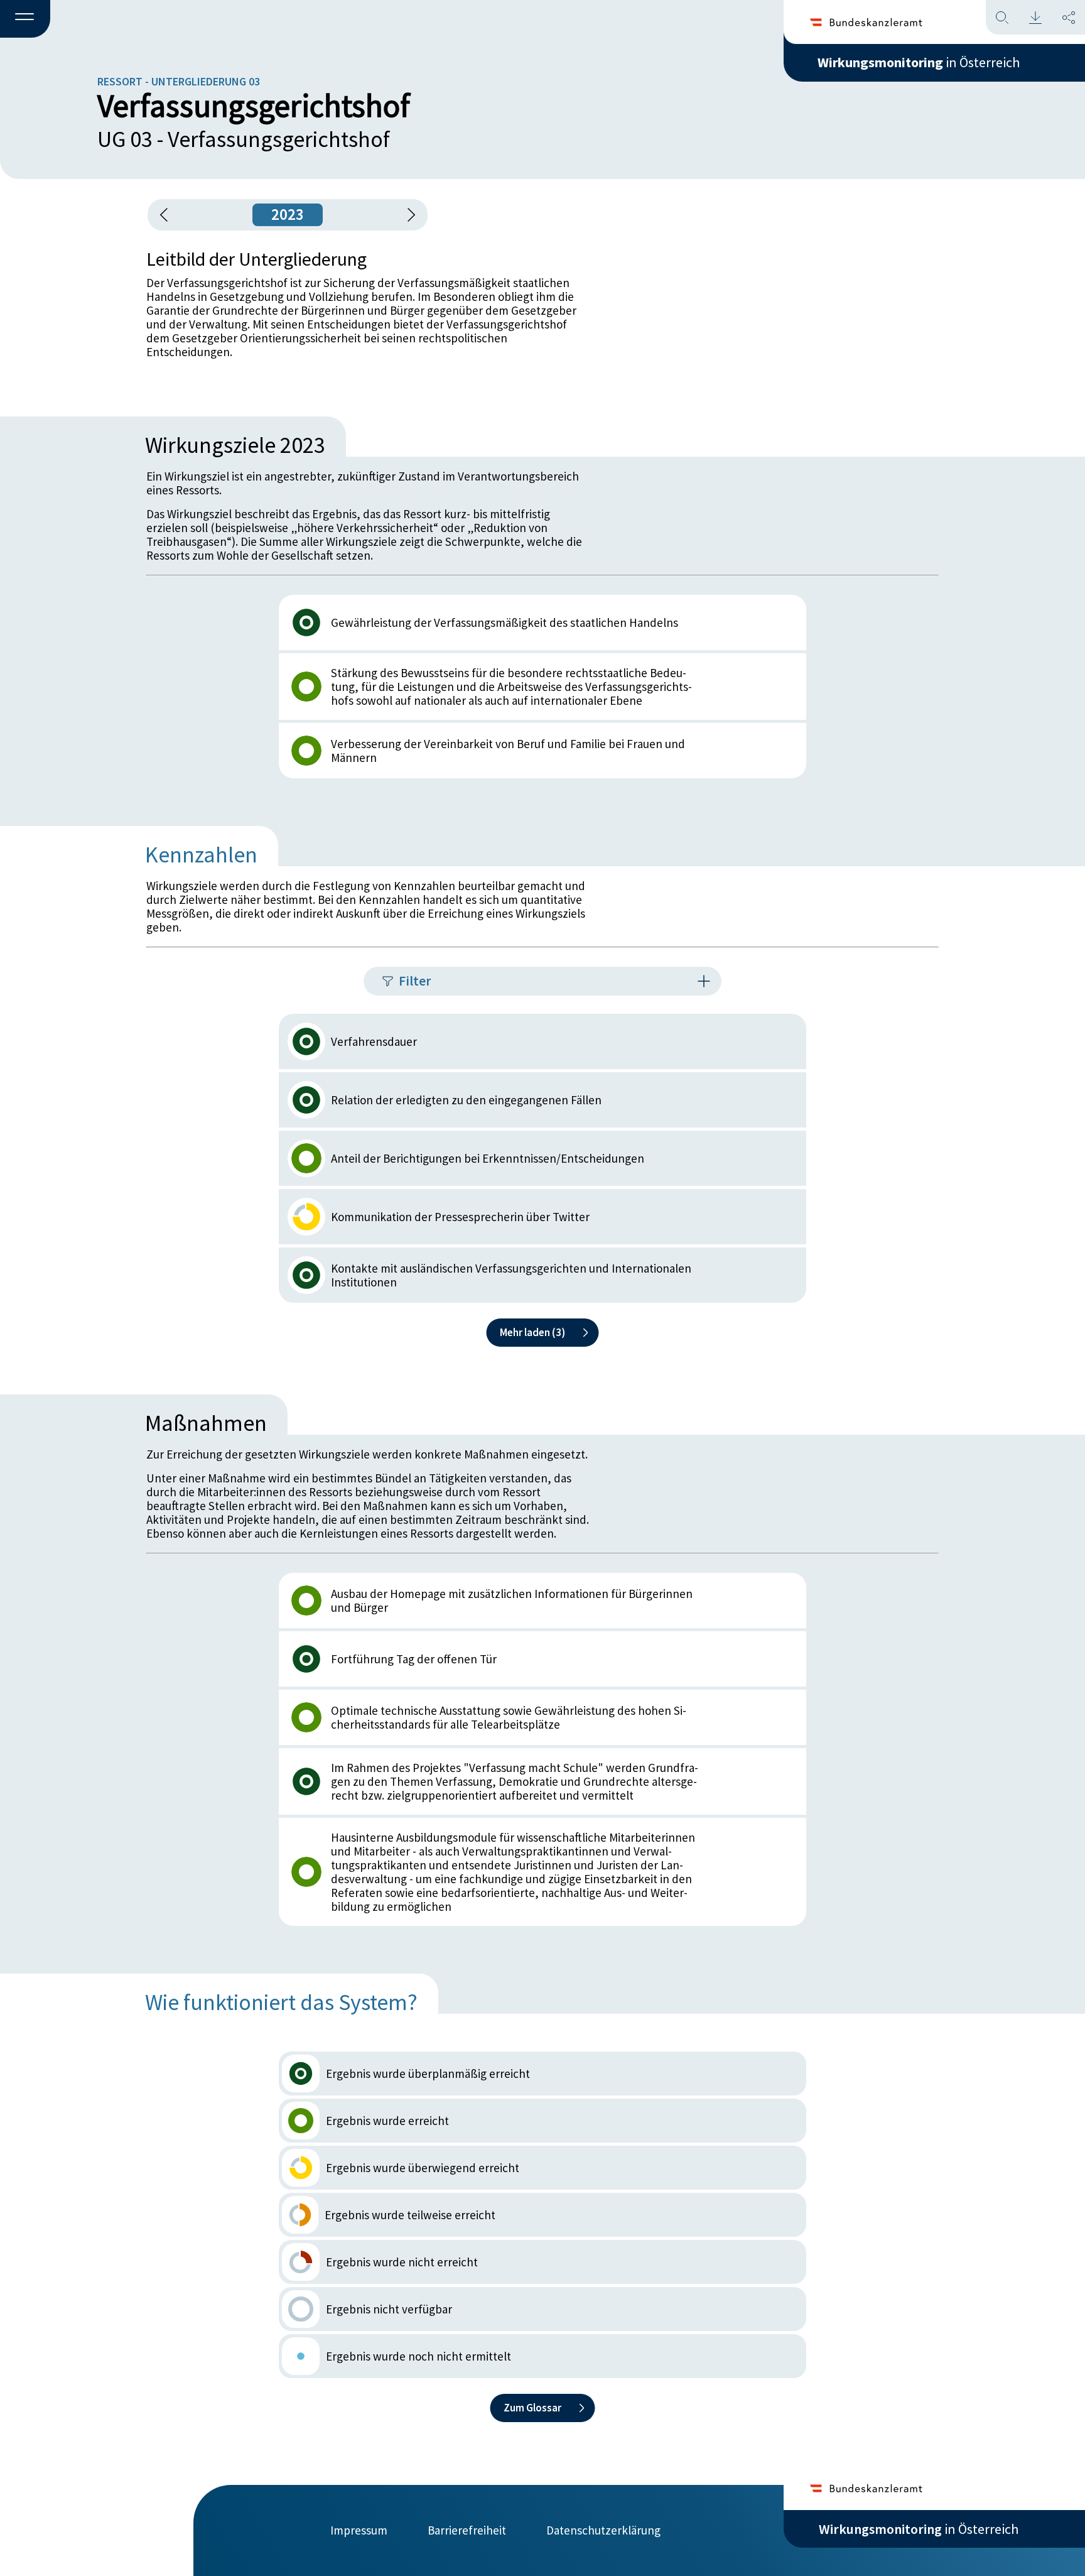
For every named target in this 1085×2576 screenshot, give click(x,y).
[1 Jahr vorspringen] (407, 215)
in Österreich (919, 62)
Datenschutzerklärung (603, 2530)
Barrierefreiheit (467, 2530)
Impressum (359, 2530)
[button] (25, 19)
